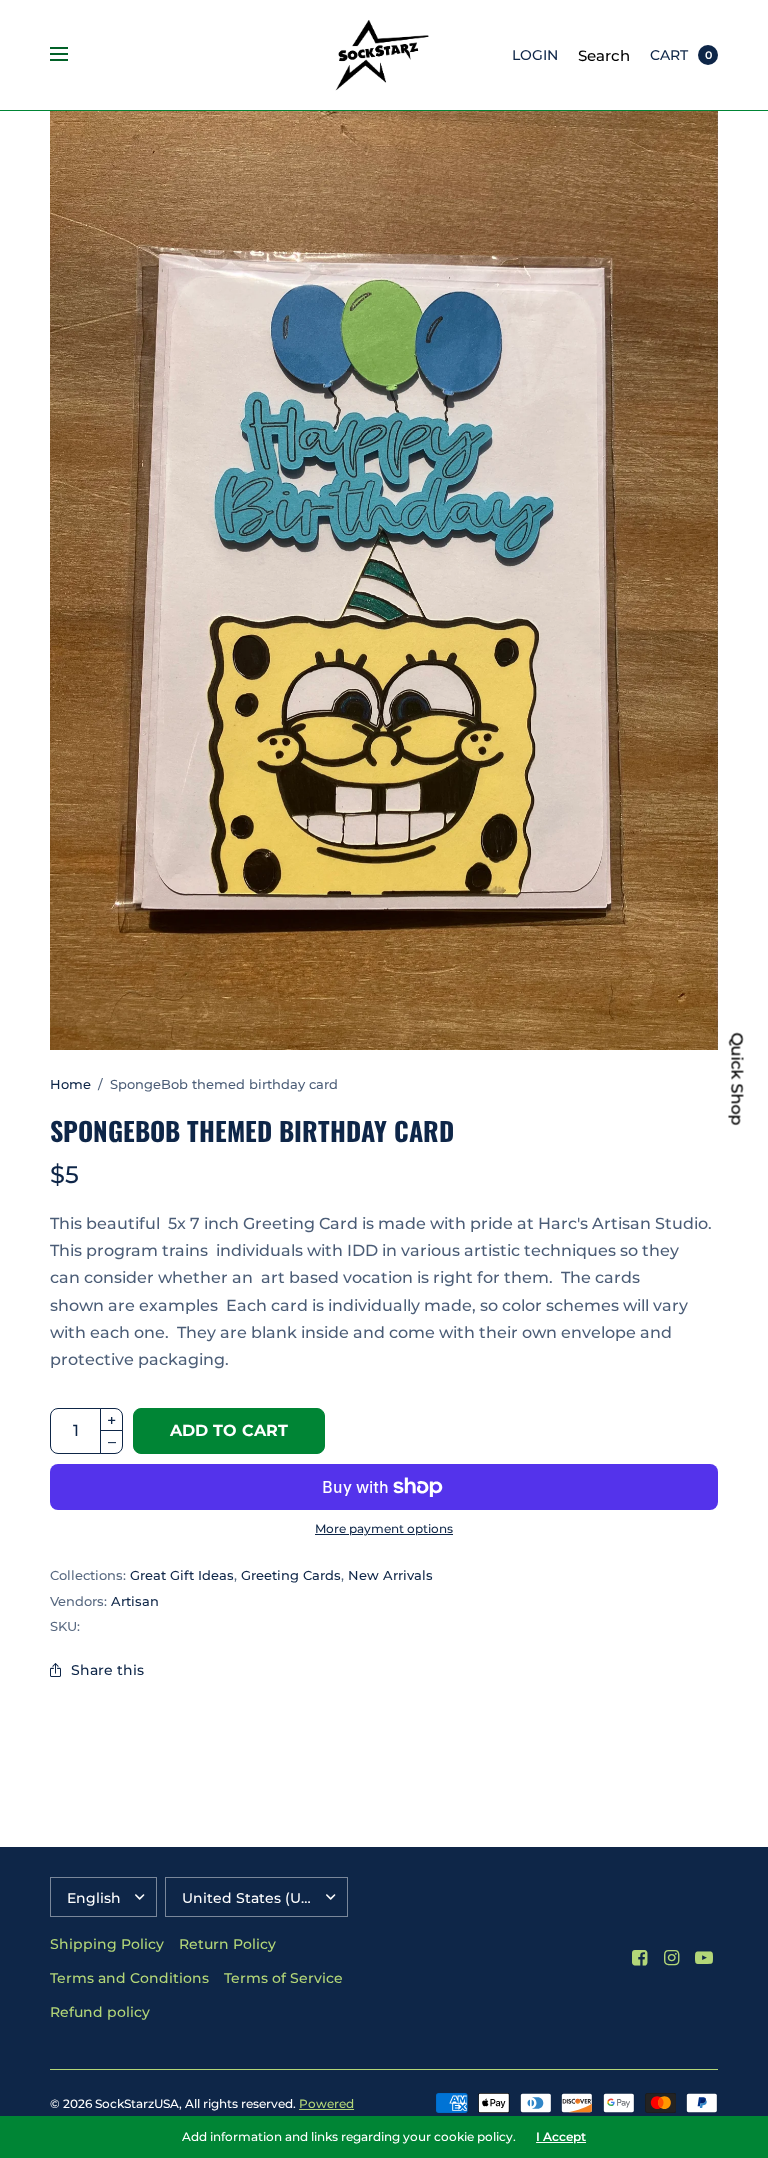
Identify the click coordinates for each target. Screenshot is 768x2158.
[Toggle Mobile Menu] (72, 55)
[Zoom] (384, 580)
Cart (669, 55)
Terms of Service (283, 1978)
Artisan (135, 1601)
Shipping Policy (107, 1944)
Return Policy (227, 1944)
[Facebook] (640, 1958)
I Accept (561, 2137)
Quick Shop (737, 1079)
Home (70, 1084)
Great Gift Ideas (182, 1575)
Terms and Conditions (129, 1978)
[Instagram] (672, 1958)
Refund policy (100, 2012)
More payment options (384, 1528)
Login (535, 55)
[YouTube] (704, 1958)
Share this (107, 1670)
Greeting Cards (291, 1575)
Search (604, 55)
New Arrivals (390, 1575)
